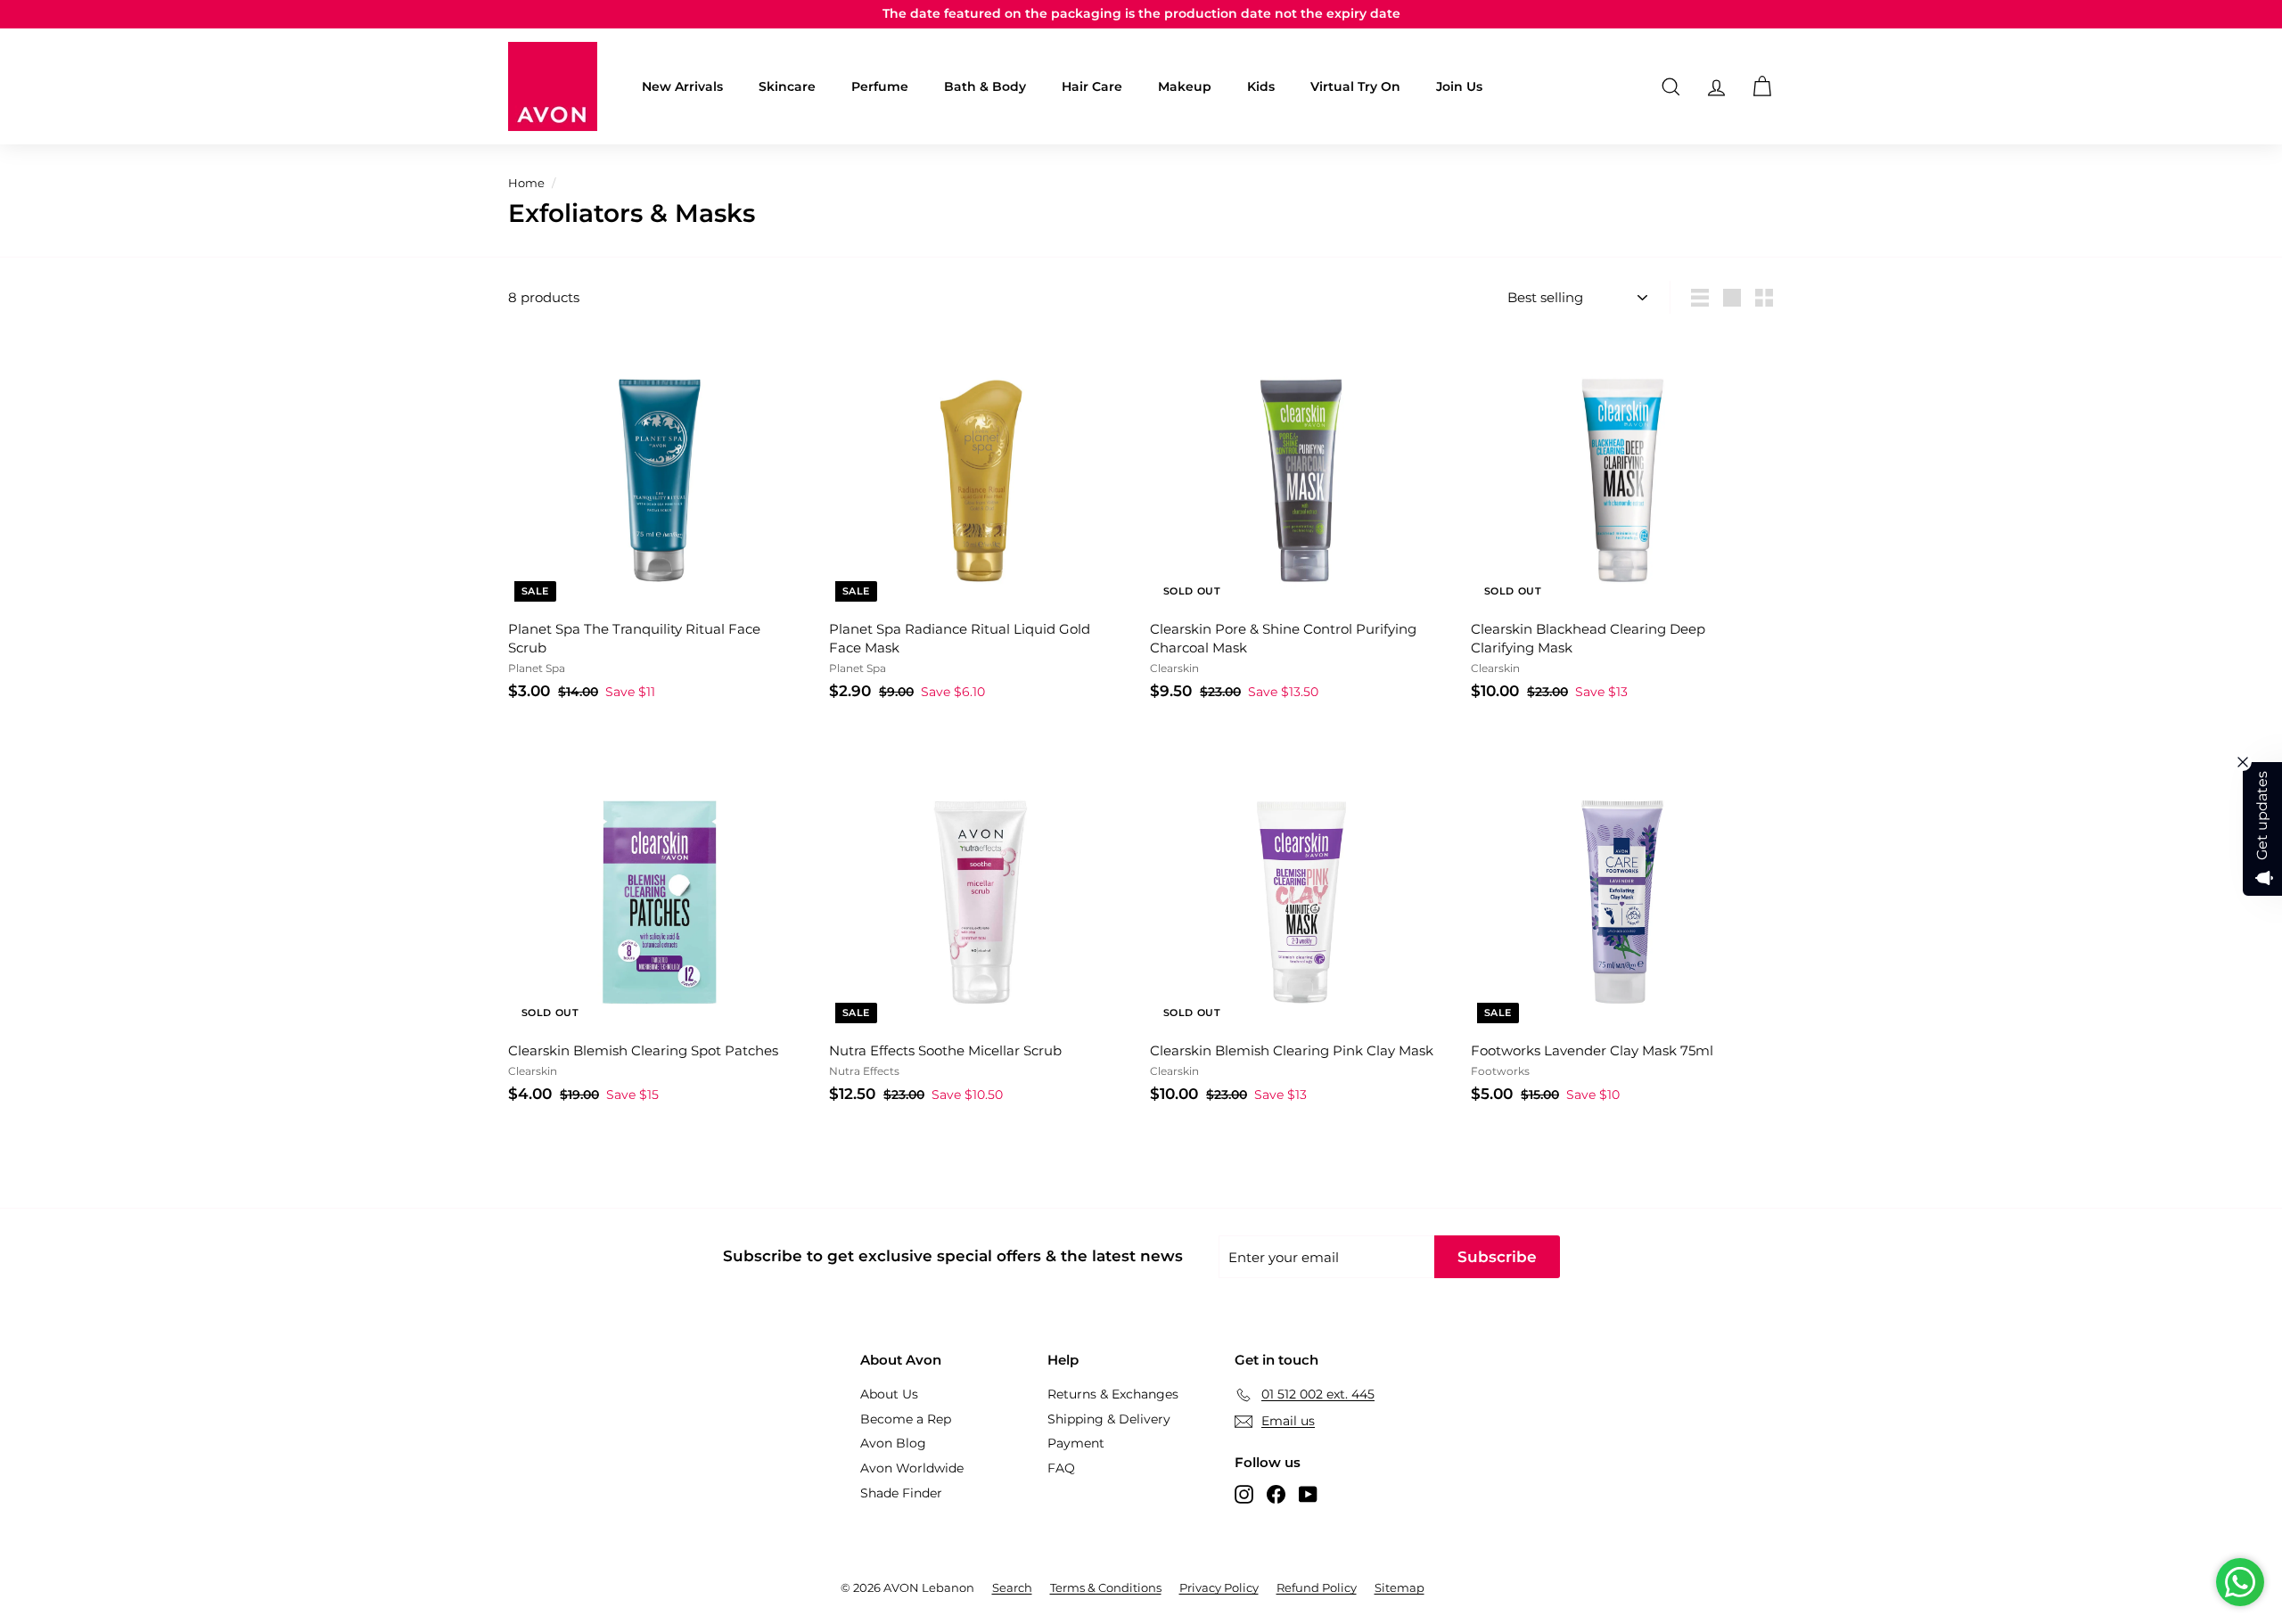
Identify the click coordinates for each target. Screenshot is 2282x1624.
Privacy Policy (1219, 1587)
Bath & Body (985, 86)
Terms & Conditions (1106, 1587)
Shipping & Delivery (1109, 1419)
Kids (1261, 86)
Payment (1076, 1443)
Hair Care (1092, 86)
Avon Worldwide (912, 1468)
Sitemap (1400, 1587)
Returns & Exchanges (1113, 1394)
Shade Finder (901, 1493)
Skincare (787, 86)
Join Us (1459, 86)
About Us (889, 1394)
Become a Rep (906, 1419)
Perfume (880, 86)
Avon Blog (893, 1443)
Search (1012, 1587)
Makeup (1185, 86)
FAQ (1061, 1468)
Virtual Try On (1355, 86)
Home (526, 183)
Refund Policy (1317, 1587)
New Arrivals (682, 86)
